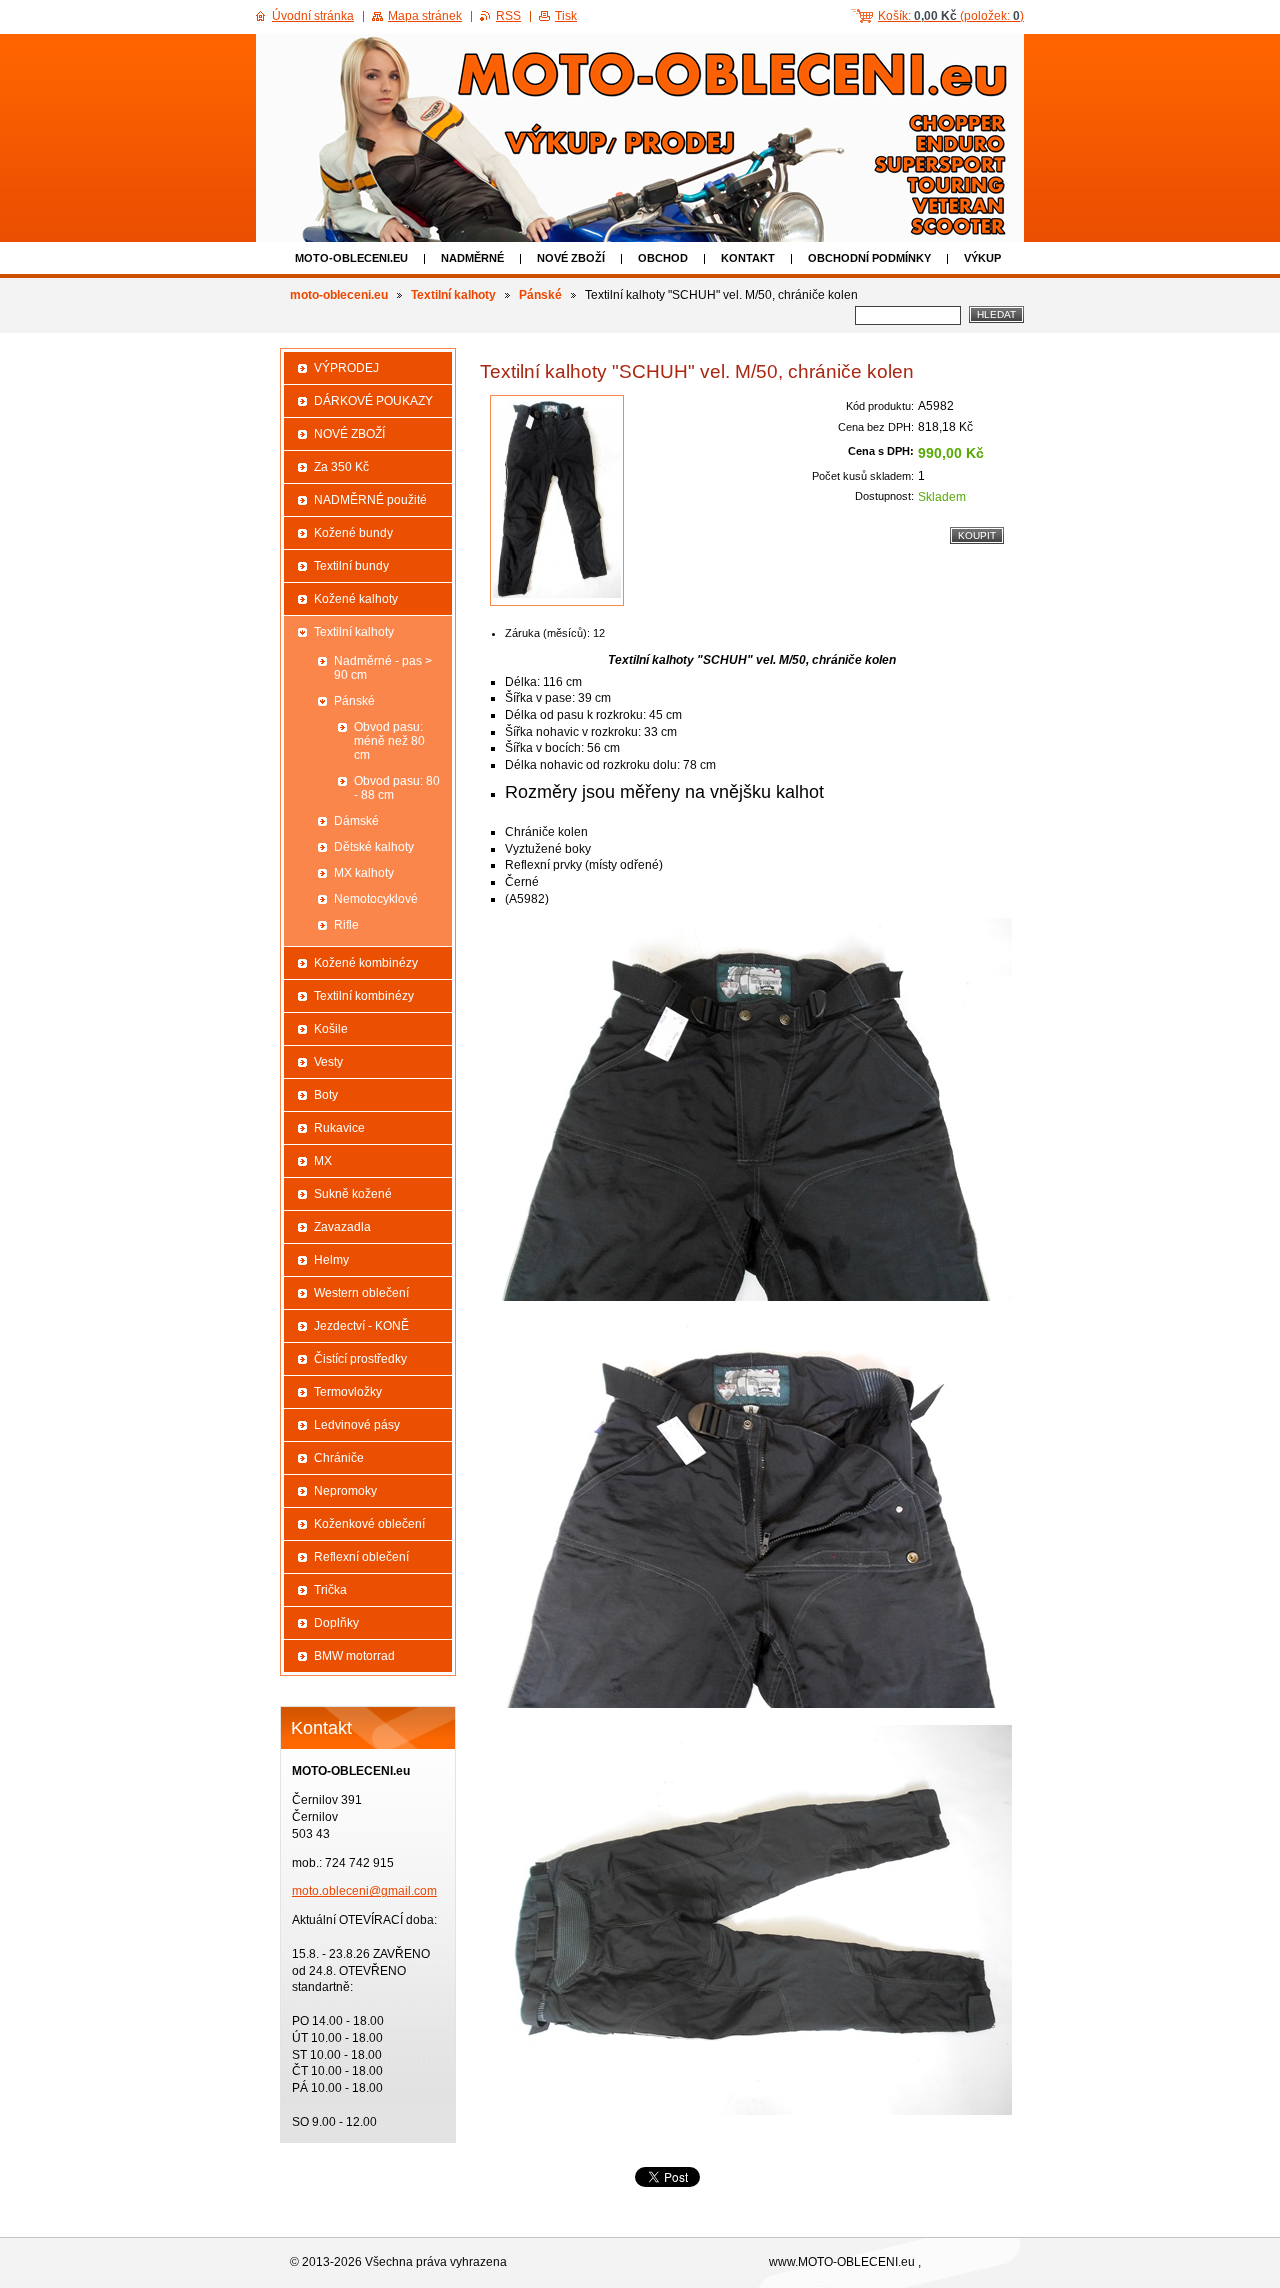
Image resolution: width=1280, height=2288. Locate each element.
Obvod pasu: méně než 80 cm (389, 741)
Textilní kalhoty (453, 295)
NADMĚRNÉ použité (370, 500)
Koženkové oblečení (369, 1524)
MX (323, 1161)
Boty (326, 1095)
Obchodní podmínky (869, 258)
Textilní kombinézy (364, 996)
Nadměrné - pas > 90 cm (383, 668)
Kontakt (748, 258)
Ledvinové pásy (357, 1425)
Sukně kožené (353, 1194)
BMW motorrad (354, 1656)
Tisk (566, 16)
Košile (331, 1029)
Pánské (540, 295)
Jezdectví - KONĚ (361, 1326)
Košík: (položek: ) (951, 16)
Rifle (346, 925)
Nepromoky (345, 1491)
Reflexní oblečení (361, 1557)
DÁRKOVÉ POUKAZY (373, 401)
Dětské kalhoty (374, 847)
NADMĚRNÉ (472, 258)
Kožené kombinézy (366, 963)
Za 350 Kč (341, 467)
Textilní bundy (351, 566)
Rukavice (339, 1128)
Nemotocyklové (376, 899)
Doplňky (336, 1623)
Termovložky (348, 1392)
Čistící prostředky (360, 1359)
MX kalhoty (364, 873)
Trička (330, 1590)
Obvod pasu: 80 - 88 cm (397, 788)
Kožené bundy (353, 533)
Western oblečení (361, 1293)
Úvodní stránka (313, 16)
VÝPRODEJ (346, 368)
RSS (508, 16)
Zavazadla (342, 1227)
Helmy (331, 1260)
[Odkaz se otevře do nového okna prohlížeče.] (557, 500)
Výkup (982, 258)
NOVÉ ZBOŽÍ (571, 258)
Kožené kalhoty (356, 599)
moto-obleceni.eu (351, 258)
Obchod (663, 258)
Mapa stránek (425, 16)
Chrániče (339, 1458)
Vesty (328, 1062)
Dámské (356, 821)
